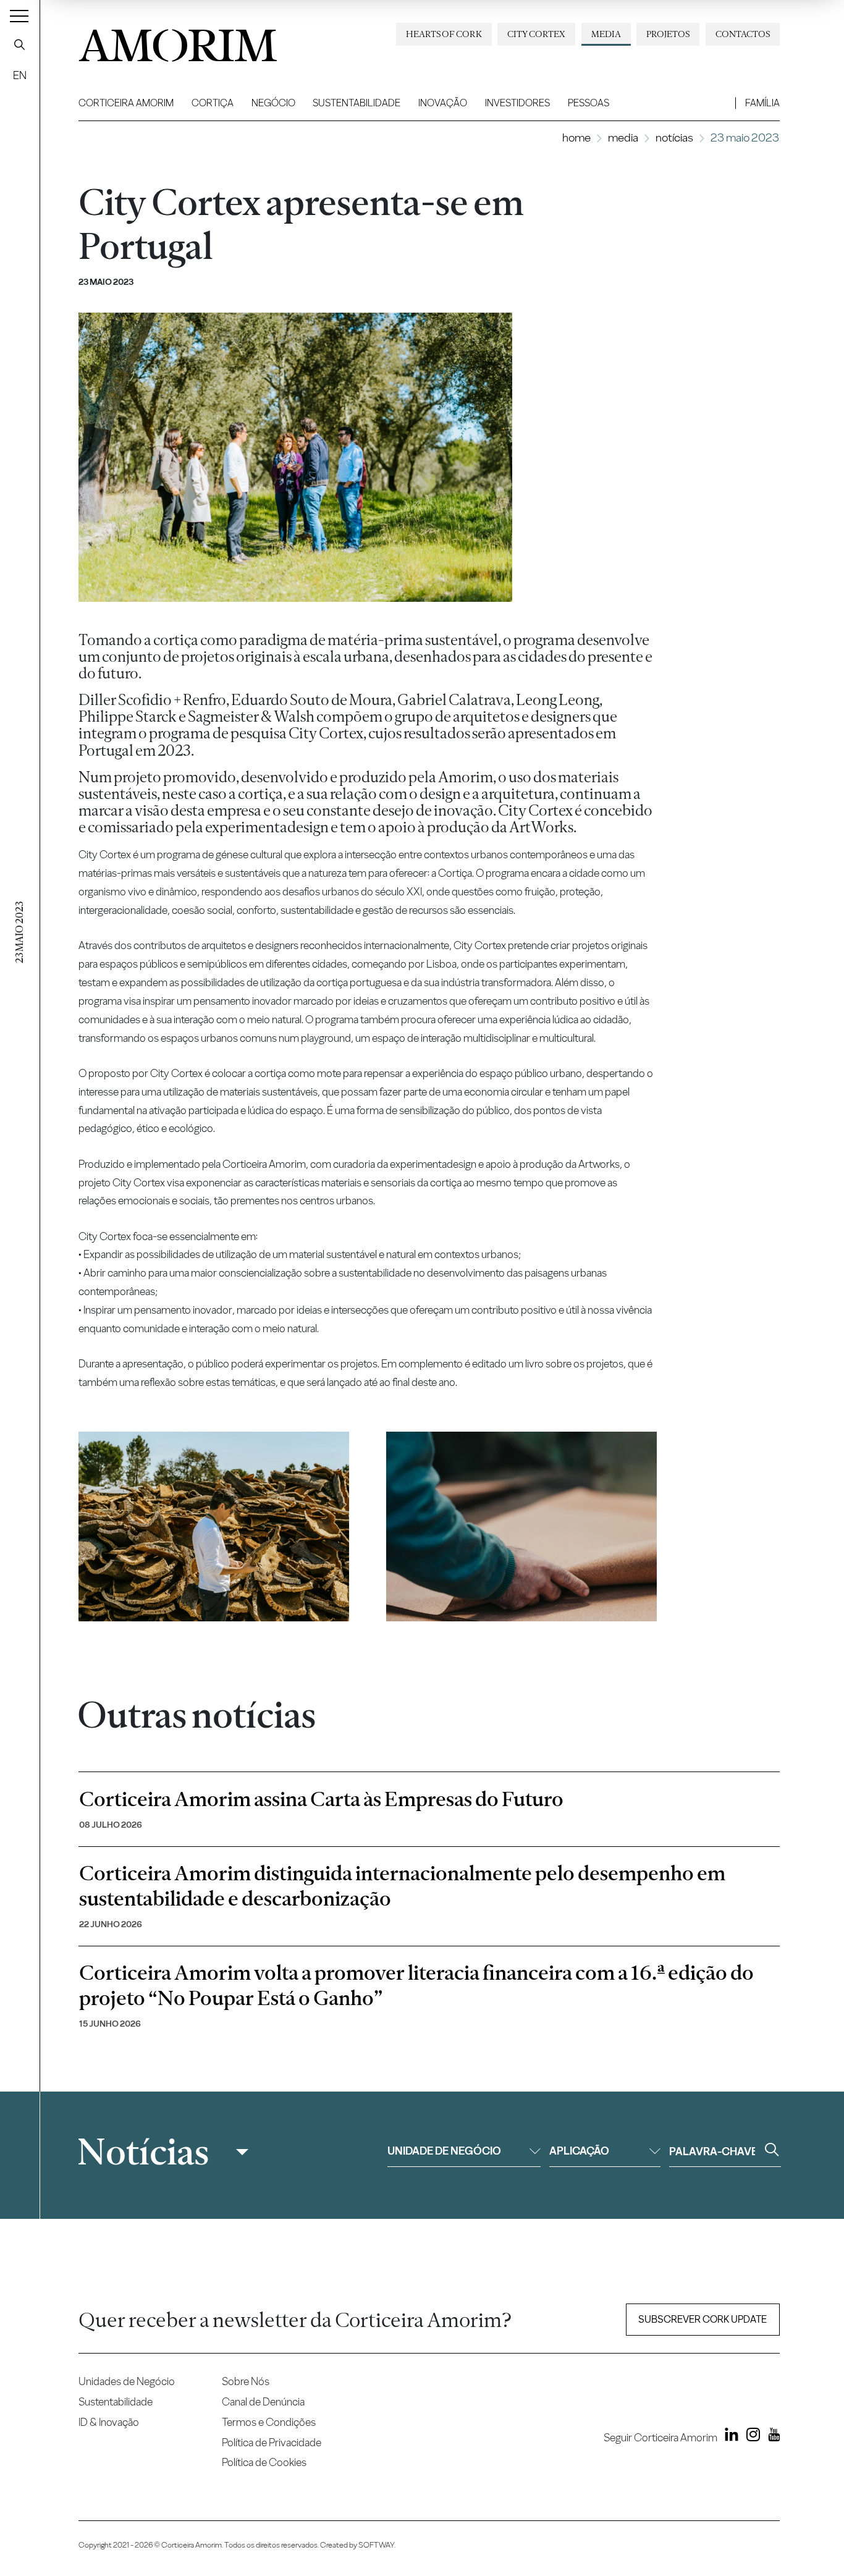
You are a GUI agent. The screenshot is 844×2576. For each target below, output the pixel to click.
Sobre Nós (246, 2381)
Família (762, 103)
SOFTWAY (376, 2545)
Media (606, 34)
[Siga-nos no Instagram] (750, 2437)
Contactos (743, 34)
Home (576, 137)
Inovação (443, 103)
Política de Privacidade (272, 2442)
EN (20, 75)
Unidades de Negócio (127, 2381)
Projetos (668, 34)
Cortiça (213, 103)
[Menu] (19, 15)
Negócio (273, 103)
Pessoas (589, 103)
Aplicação (579, 2151)
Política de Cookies (264, 2462)
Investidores (517, 103)
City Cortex (536, 34)
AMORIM (177, 41)
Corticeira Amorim (126, 103)
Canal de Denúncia (263, 2401)
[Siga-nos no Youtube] (771, 2437)
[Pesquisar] (20, 44)
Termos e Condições (269, 2422)
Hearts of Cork (444, 34)
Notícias (674, 137)
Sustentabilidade (357, 103)
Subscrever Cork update (703, 2319)
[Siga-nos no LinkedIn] (729, 2437)
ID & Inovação (109, 2422)
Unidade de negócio (444, 2151)
